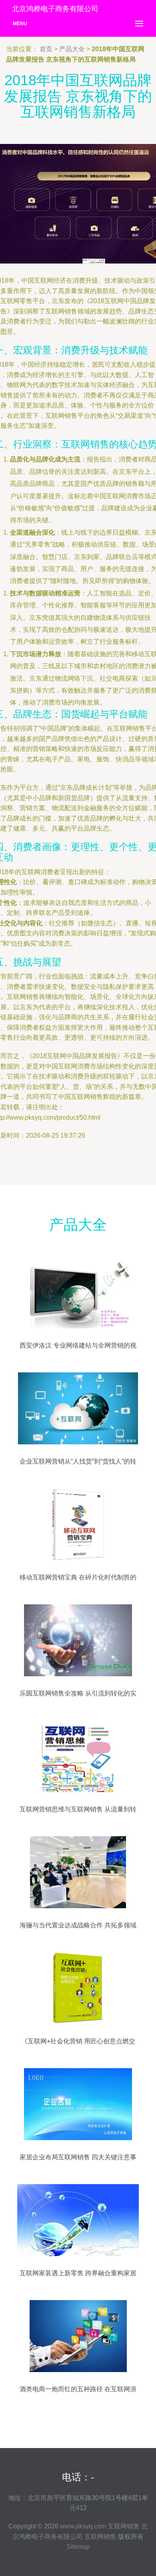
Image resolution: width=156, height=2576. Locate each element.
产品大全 (72, 49)
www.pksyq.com (83, 2526)
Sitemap (78, 2547)
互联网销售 (124, 2526)
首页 (46, 49)
